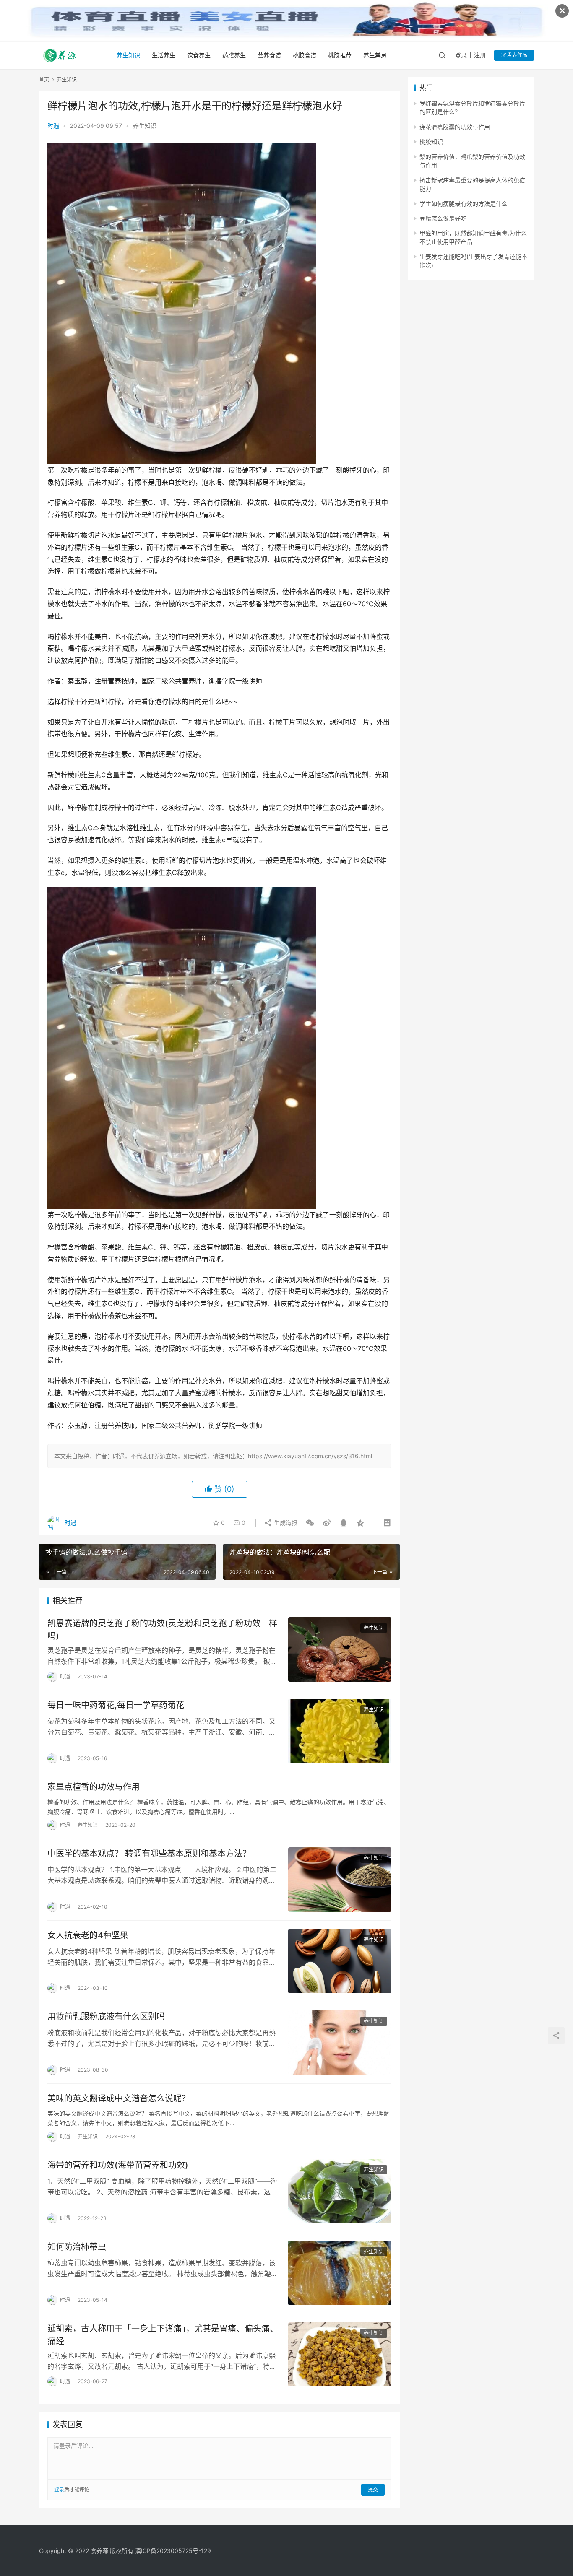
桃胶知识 (431, 142)
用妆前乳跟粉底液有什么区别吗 (106, 2017)
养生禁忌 (375, 55)
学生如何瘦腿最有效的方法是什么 (464, 204)
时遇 (53, 126)
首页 (44, 79)
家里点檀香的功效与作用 (94, 1787)
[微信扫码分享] (310, 1523)
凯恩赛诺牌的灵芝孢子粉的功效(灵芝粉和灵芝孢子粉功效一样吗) (162, 1629)
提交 (373, 2489)
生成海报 (285, 1523)
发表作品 (517, 55)
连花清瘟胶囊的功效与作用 (455, 127)
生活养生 (164, 55)
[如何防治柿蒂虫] (340, 2273)
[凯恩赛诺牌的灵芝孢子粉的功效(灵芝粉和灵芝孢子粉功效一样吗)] (340, 1649)
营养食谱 (269, 55)
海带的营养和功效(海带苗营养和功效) (118, 2165)
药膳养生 (234, 55)
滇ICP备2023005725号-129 (173, 2551)
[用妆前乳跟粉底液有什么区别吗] (340, 2043)
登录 (461, 55)
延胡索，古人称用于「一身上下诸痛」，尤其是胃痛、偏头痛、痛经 (163, 2335)
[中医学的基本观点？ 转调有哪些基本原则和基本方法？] (340, 1880)
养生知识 (128, 55)
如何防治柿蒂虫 (77, 2247)
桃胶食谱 (305, 55)
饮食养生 (199, 55)
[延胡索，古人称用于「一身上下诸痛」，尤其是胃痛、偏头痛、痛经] (340, 2355)
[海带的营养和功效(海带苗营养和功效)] (340, 2191)
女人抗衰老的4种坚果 (88, 1935)
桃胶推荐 (340, 55)
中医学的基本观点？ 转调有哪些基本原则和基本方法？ (149, 1854)
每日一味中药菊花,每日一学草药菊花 (116, 1705)
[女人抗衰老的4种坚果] (340, 1961)
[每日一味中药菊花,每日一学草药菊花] (340, 1731)
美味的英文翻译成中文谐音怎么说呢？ (119, 2098)
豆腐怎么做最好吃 (443, 218)
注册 (480, 55)
